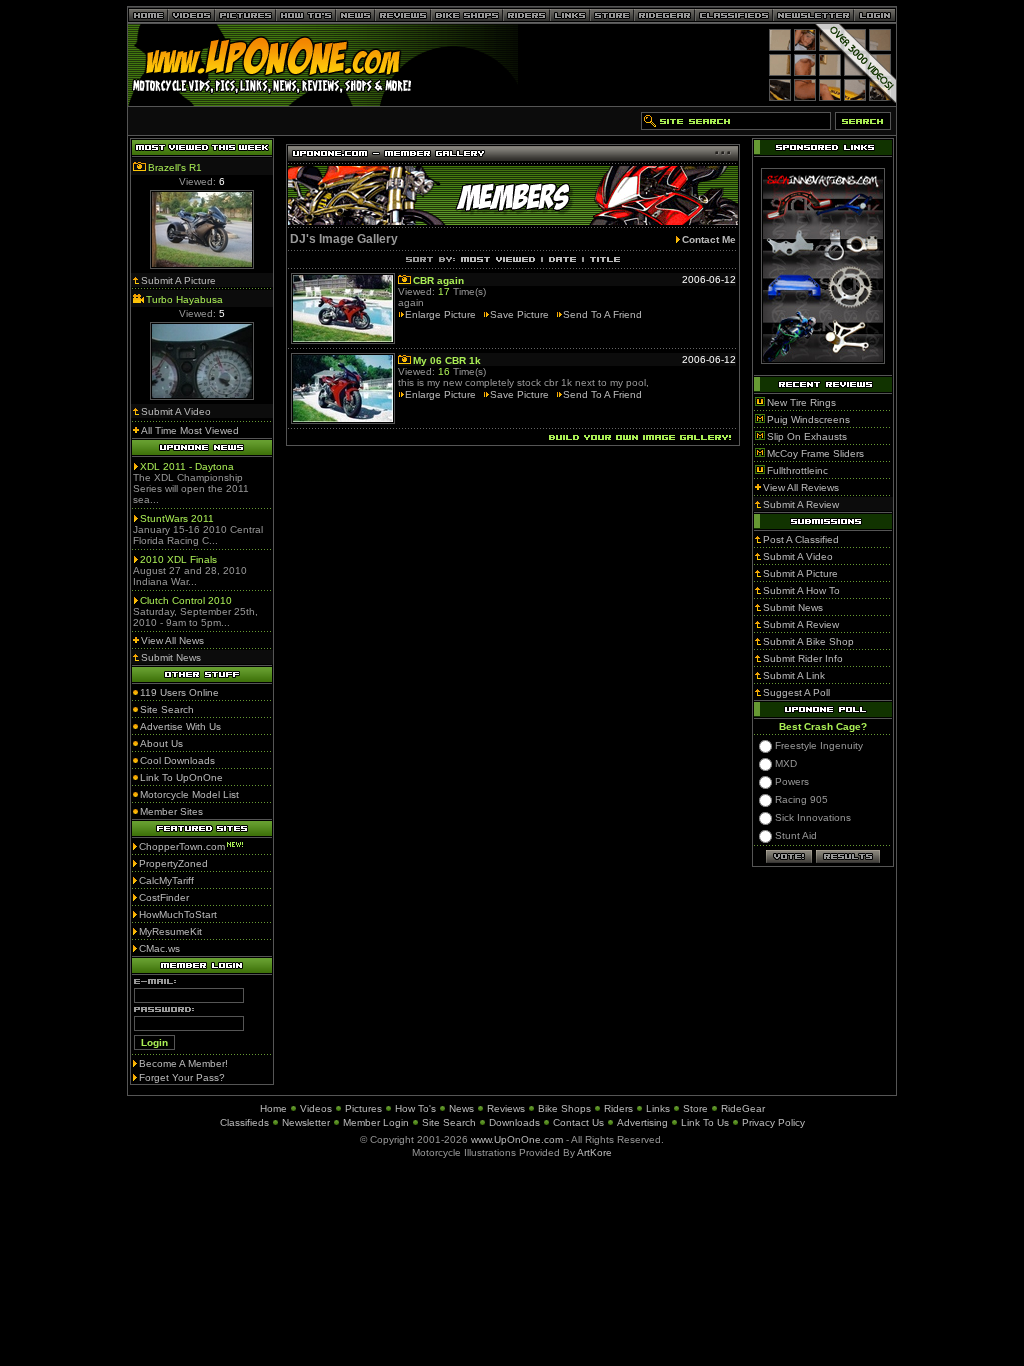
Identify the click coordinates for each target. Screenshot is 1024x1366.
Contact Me (709, 239)
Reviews (506, 1108)
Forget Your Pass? (182, 1077)
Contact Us (578, 1122)
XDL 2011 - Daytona (187, 466)
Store (695, 1108)
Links (658, 1108)
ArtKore (594, 1152)
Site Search (449, 1122)
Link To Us (705, 1122)
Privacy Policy (773, 1122)
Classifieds (244, 1122)
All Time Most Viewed (190, 430)
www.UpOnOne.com (517, 1139)
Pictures (363, 1108)
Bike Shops (564, 1108)
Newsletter (306, 1122)
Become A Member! (183, 1063)
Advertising (642, 1122)
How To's (415, 1108)
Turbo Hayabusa (184, 299)
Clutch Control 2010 (186, 600)
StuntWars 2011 (177, 518)
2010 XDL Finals (178, 559)
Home (273, 1108)
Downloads (514, 1122)
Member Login (376, 1122)
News (461, 1108)
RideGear (743, 1108)
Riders (618, 1108)
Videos (316, 1108)
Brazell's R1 (175, 167)
